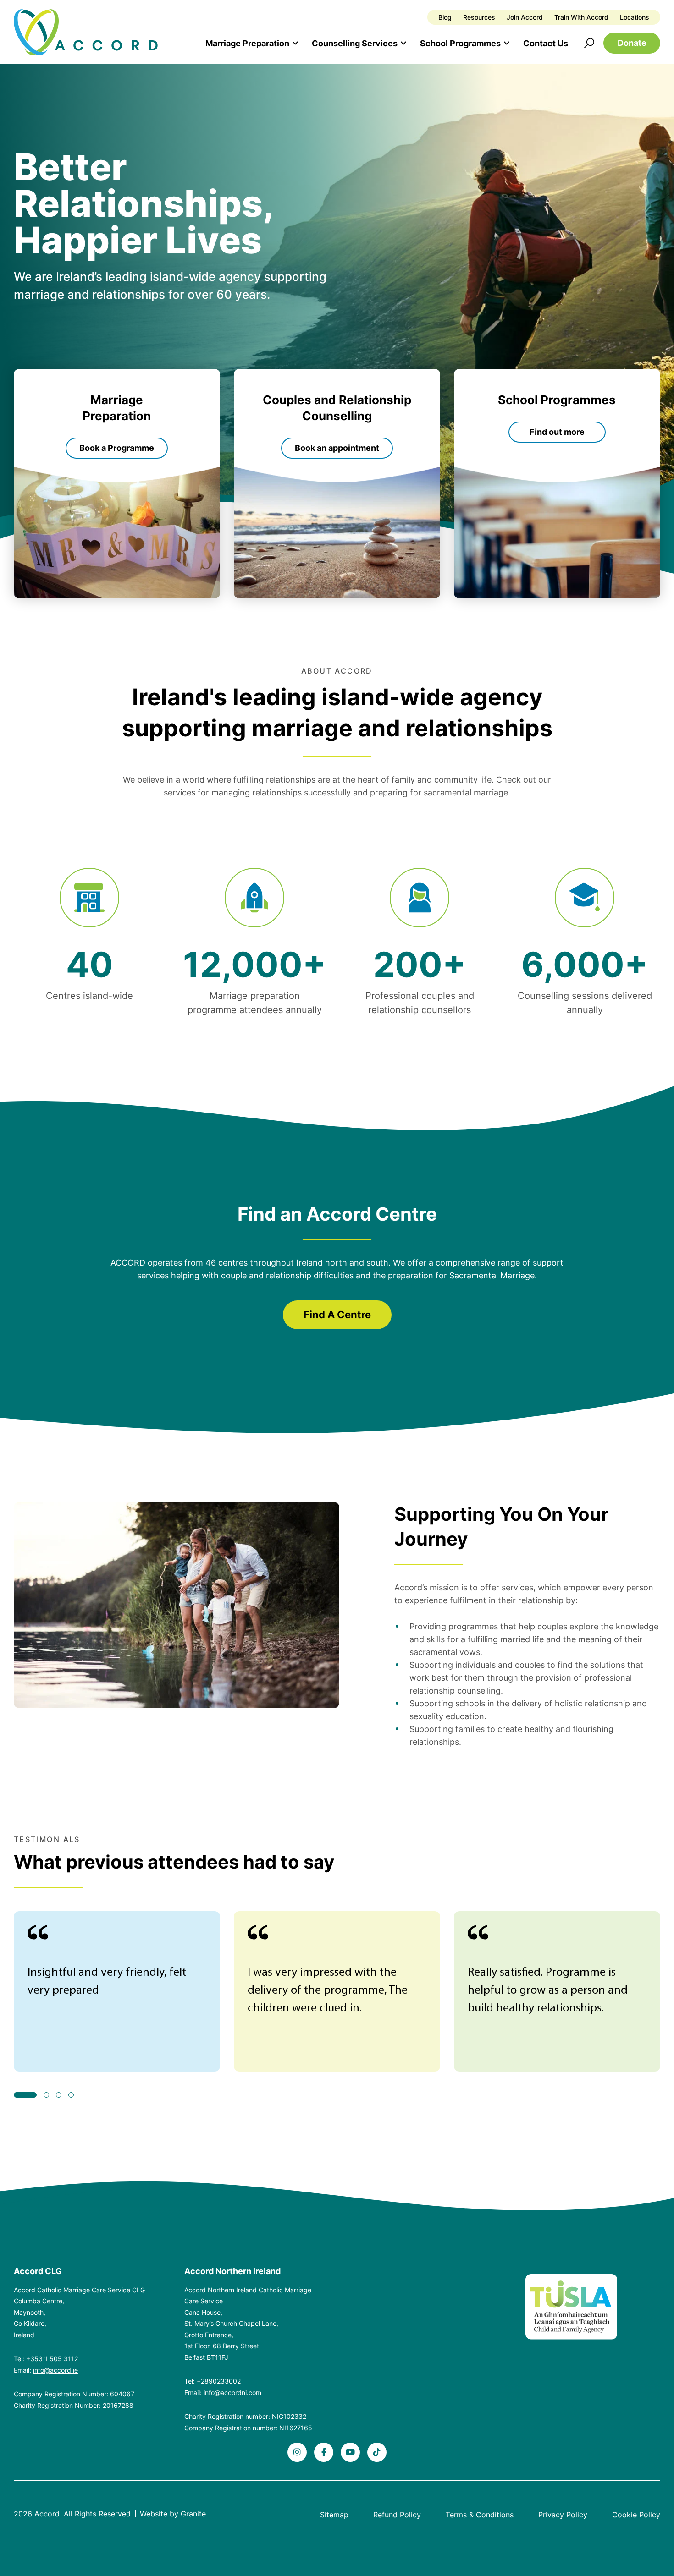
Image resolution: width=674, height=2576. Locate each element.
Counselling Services (355, 43)
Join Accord (525, 17)
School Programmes (460, 43)
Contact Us (546, 43)
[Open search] (589, 43)
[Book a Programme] (117, 484)
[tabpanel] (117, 1991)
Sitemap (334, 2515)
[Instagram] (297, 2452)
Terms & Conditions (480, 2515)
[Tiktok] (377, 2452)
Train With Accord (581, 17)
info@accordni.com (232, 2392)
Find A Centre (337, 1315)
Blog (445, 17)
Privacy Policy (563, 2515)
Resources (479, 17)
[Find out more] (557, 484)
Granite (193, 2514)
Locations (635, 17)
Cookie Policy (636, 2515)
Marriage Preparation (247, 43)
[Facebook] (324, 2452)
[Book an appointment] (337, 484)
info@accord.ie (55, 2370)
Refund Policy (397, 2515)
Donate (632, 43)
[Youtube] (350, 2452)
